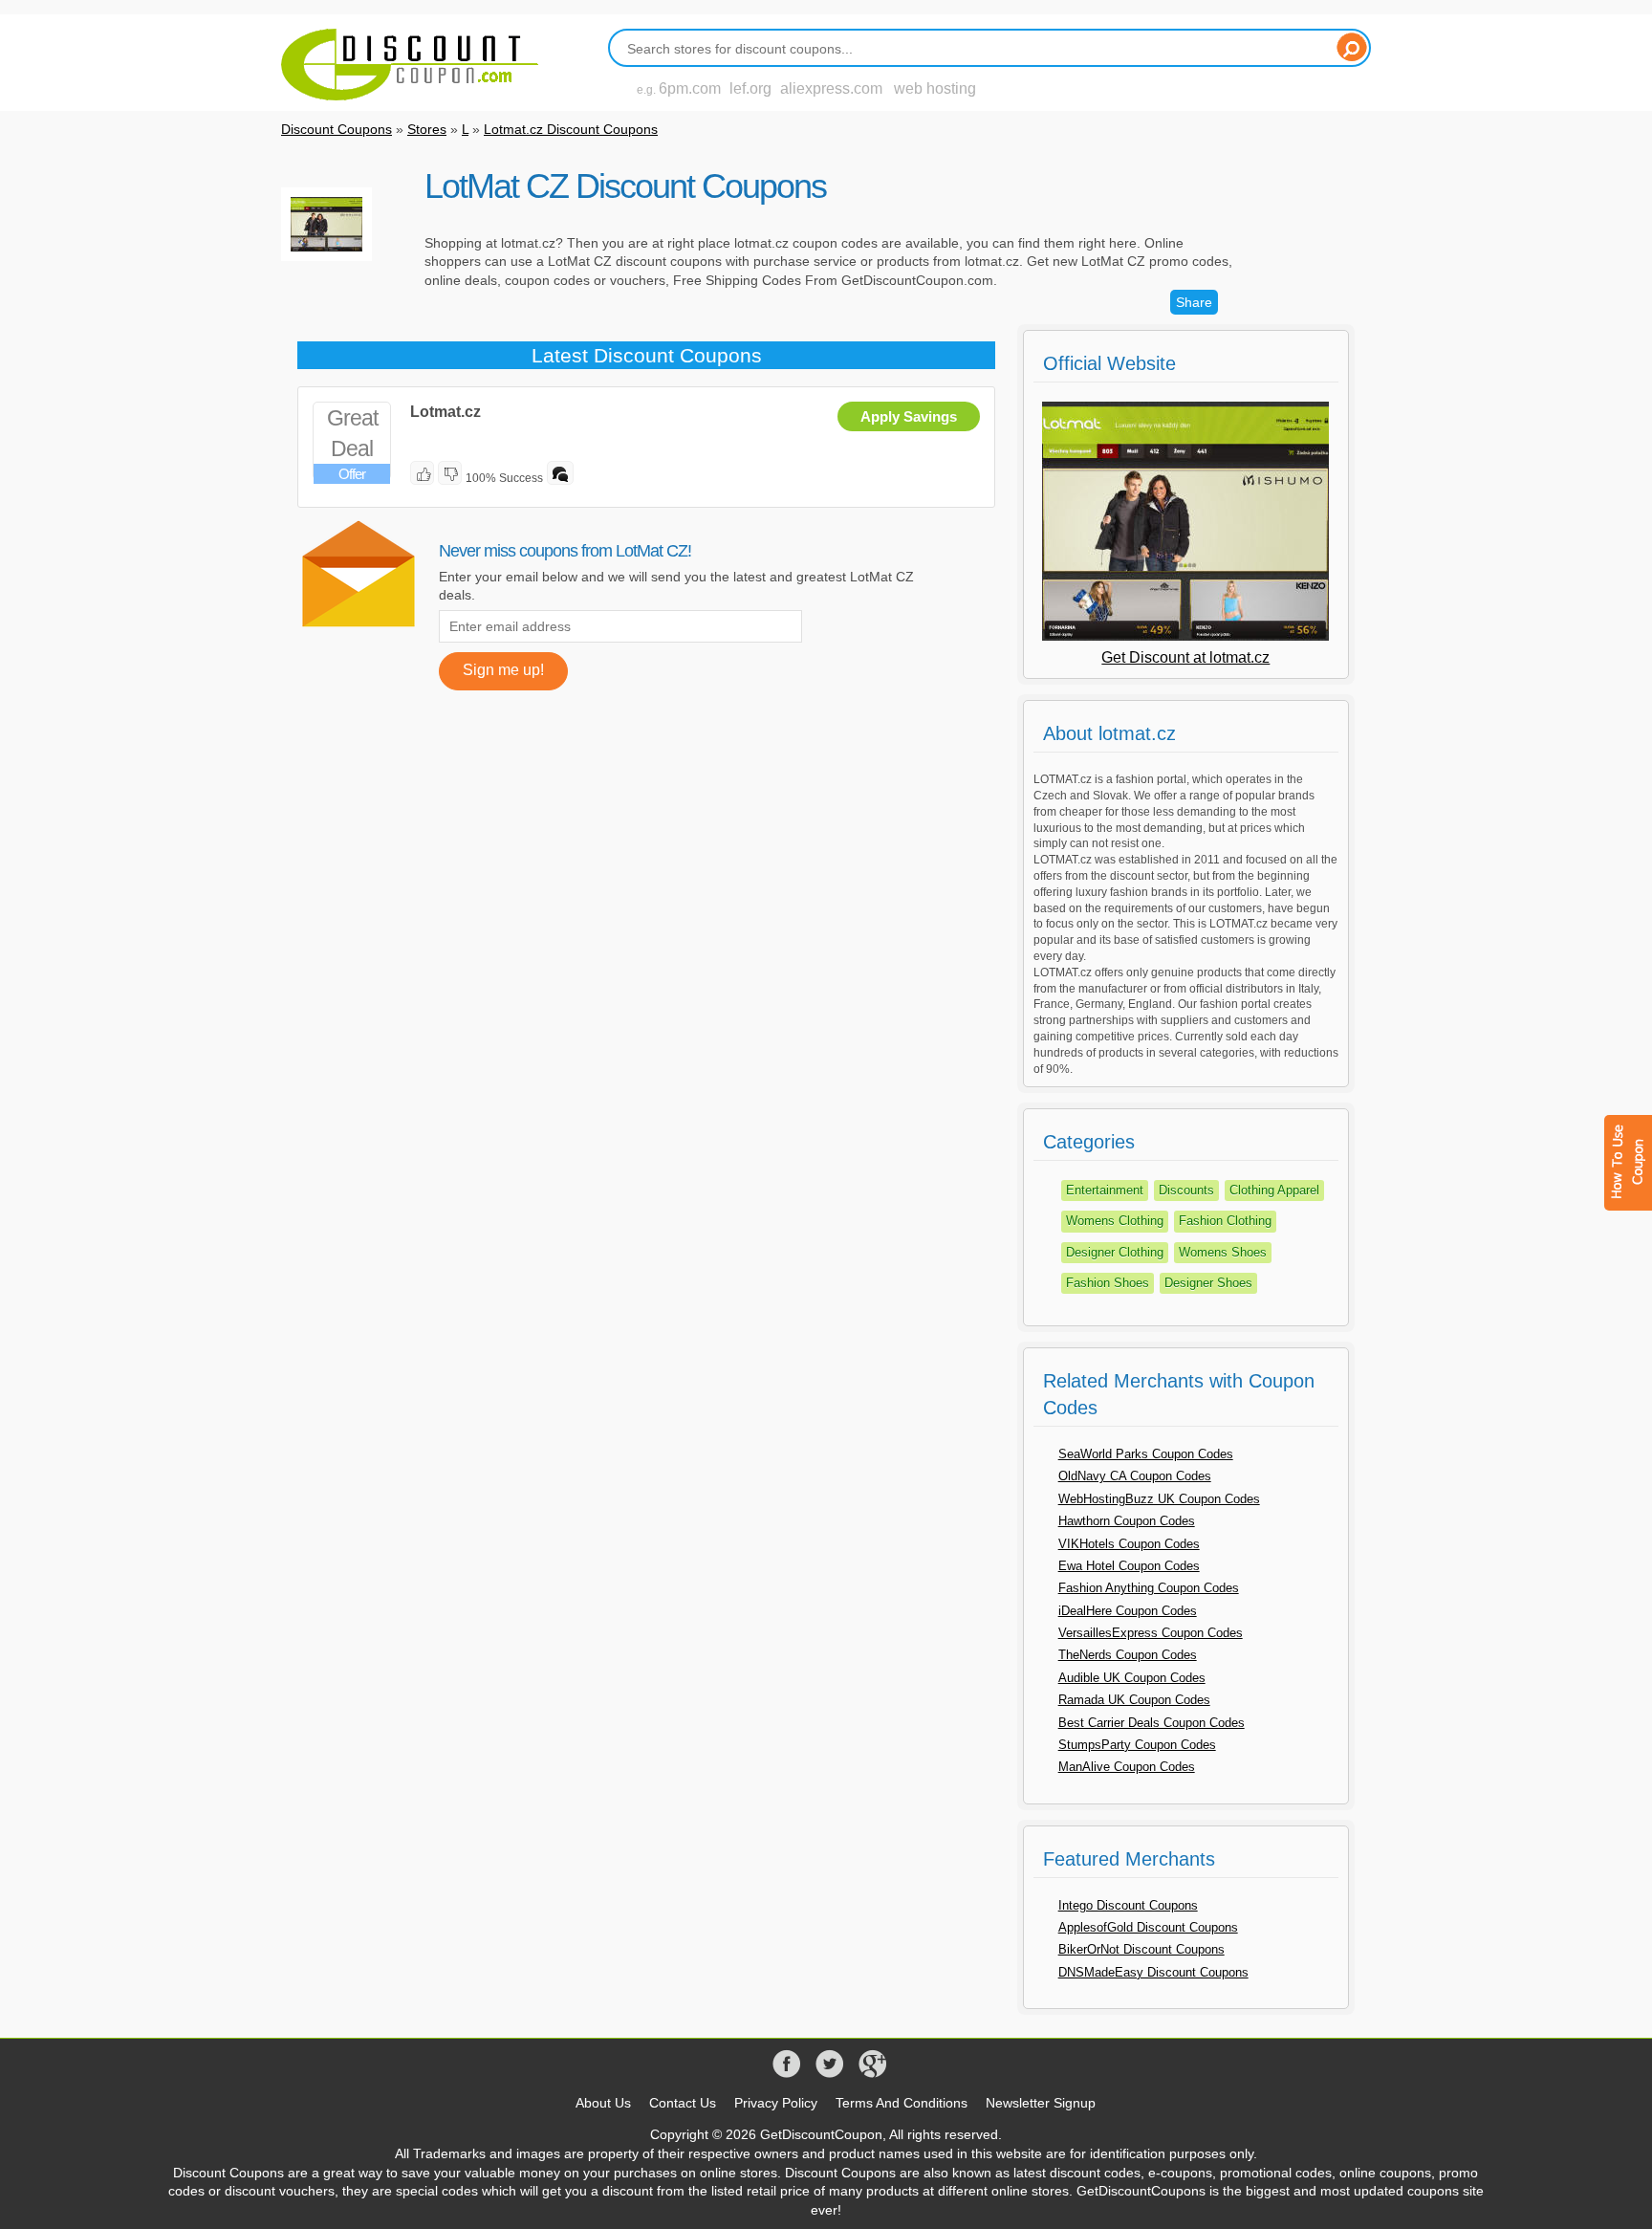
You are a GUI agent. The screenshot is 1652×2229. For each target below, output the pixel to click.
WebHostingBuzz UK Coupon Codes (1159, 1499)
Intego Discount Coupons (1128, 1905)
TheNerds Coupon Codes (1128, 1655)
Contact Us (683, 2103)
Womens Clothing (1115, 1221)
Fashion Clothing (1225, 1221)
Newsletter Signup (1041, 2103)
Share (1194, 302)
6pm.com (690, 88)
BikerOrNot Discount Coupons (1141, 1949)
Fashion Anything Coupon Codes (1149, 1588)
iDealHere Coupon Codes (1128, 1611)
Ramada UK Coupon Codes (1134, 1700)
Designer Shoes (1208, 1283)
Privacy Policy (776, 2103)
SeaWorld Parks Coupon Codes (1146, 1454)
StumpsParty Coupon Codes (1137, 1745)
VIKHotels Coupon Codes (1129, 1544)
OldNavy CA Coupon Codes (1135, 1476)
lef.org (750, 88)
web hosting (935, 88)
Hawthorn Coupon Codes (1127, 1521)
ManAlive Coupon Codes (1127, 1767)
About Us (603, 2103)
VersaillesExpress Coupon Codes (1151, 1633)
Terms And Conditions (902, 2103)
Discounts (1186, 1190)
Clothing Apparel (1274, 1190)
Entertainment (1105, 1190)
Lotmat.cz (446, 412)
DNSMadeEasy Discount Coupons (1153, 1972)
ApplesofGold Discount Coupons (1148, 1927)
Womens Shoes (1223, 1252)
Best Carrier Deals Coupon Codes (1152, 1723)
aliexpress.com (831, 88)
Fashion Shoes (1108, 1283)
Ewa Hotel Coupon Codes (1129, 1566)
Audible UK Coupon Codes (1132, 1678)
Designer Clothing (1115, 1252)
